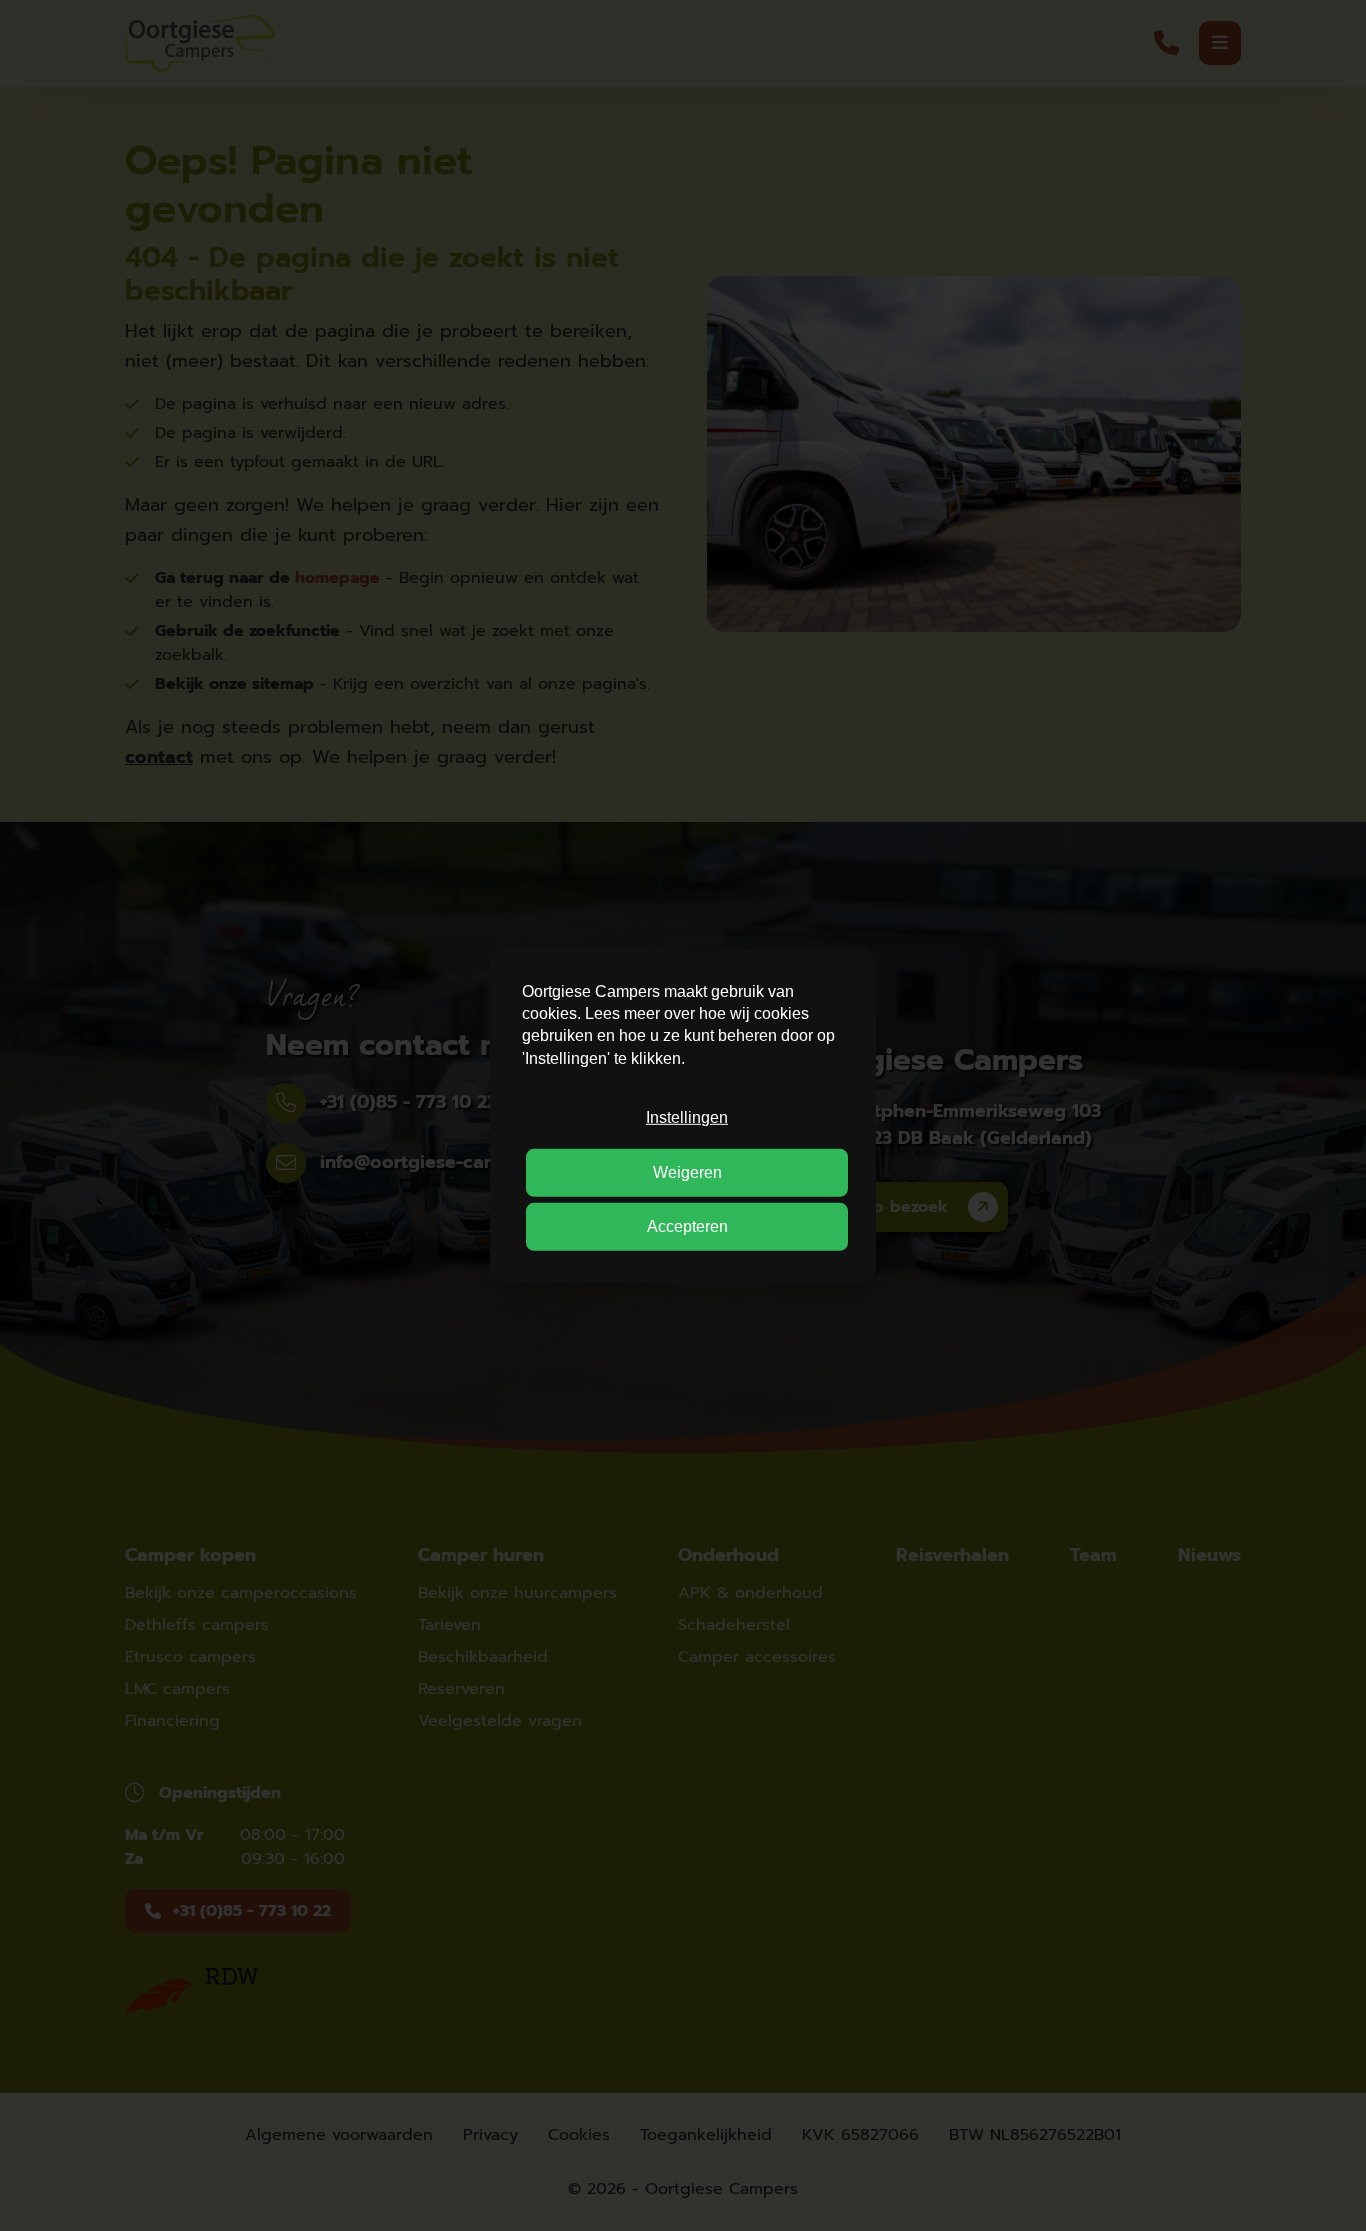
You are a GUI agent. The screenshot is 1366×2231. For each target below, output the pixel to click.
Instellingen (687, 1117)
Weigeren (687, 1171)
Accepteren (687, 1226)
